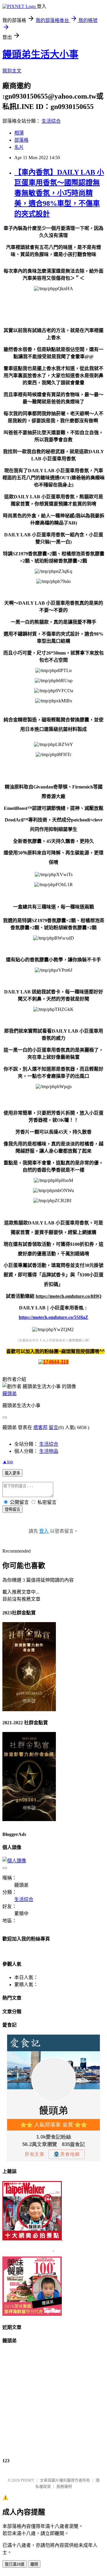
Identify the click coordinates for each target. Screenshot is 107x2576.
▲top (8, 1462)
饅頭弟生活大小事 (40, 54)
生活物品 (49, 1451)
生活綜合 (51, 121)
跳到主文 (12, 71)
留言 (53, 1427)
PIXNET (27, 2480)
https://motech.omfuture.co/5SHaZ (53, 1317)
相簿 (19, 133)
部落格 (21, 140)
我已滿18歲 (15, 2564)
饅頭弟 (10, 1394)
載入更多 (12, 1473)
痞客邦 (40, 1427)
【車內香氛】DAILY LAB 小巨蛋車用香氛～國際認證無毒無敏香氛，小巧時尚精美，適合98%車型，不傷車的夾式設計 (59, 193)
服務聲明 (64, 2486)
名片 (19, 147)
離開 (34, 2564)
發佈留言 (12, 1509)
